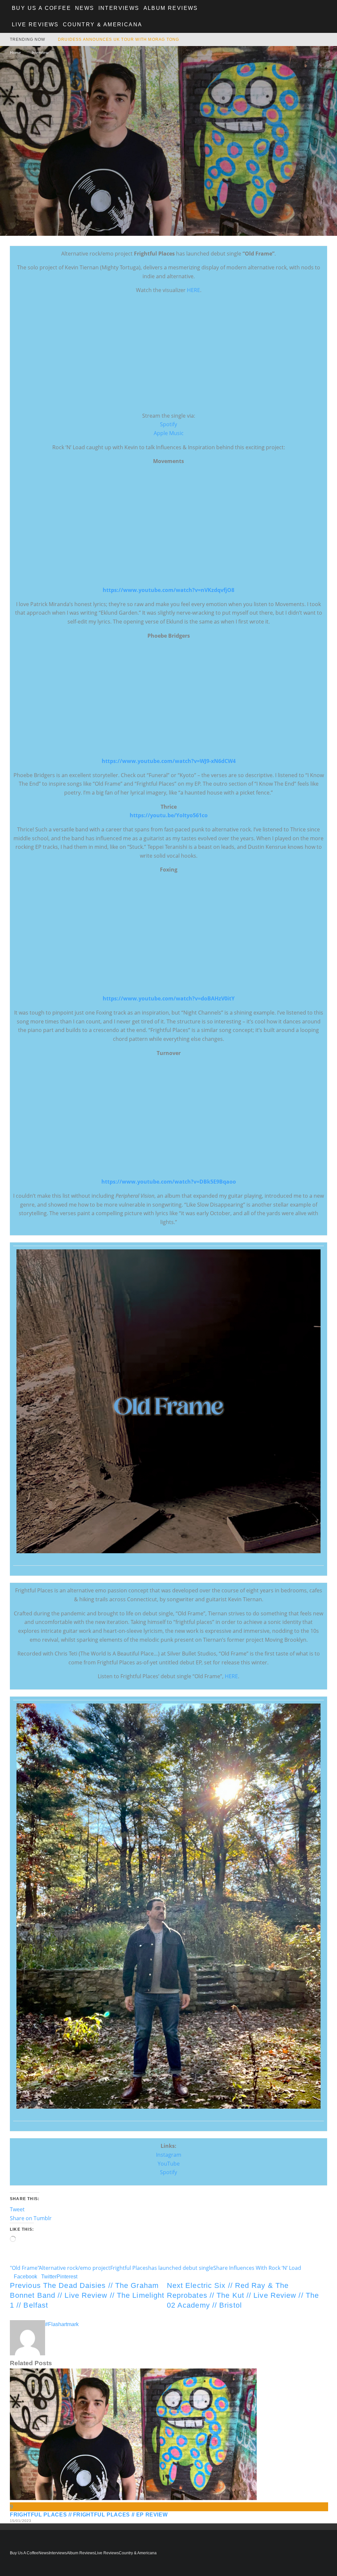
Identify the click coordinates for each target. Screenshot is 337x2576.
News (85, 8)
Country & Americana (103, 25)
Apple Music (169, 433)
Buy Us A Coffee (41, 8)
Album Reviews (171, 8)
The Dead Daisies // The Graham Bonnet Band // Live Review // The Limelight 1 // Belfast (87, 2295)
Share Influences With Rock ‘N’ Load (257, 2268)
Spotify (168, 424)
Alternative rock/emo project (75, 2268)
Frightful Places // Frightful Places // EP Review (89, 2515)
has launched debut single (181, 2268)
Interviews (119, 8)
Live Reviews (35, 25)
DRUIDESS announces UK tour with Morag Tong (118, 39)
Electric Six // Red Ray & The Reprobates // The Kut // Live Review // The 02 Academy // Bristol (243, 2295)
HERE (194, 290)
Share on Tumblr (31, 2218)
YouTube (169, 2164)
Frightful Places (129, 2268)
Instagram (169, 2155)
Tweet (17, 2209)
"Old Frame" (25, 2268)
